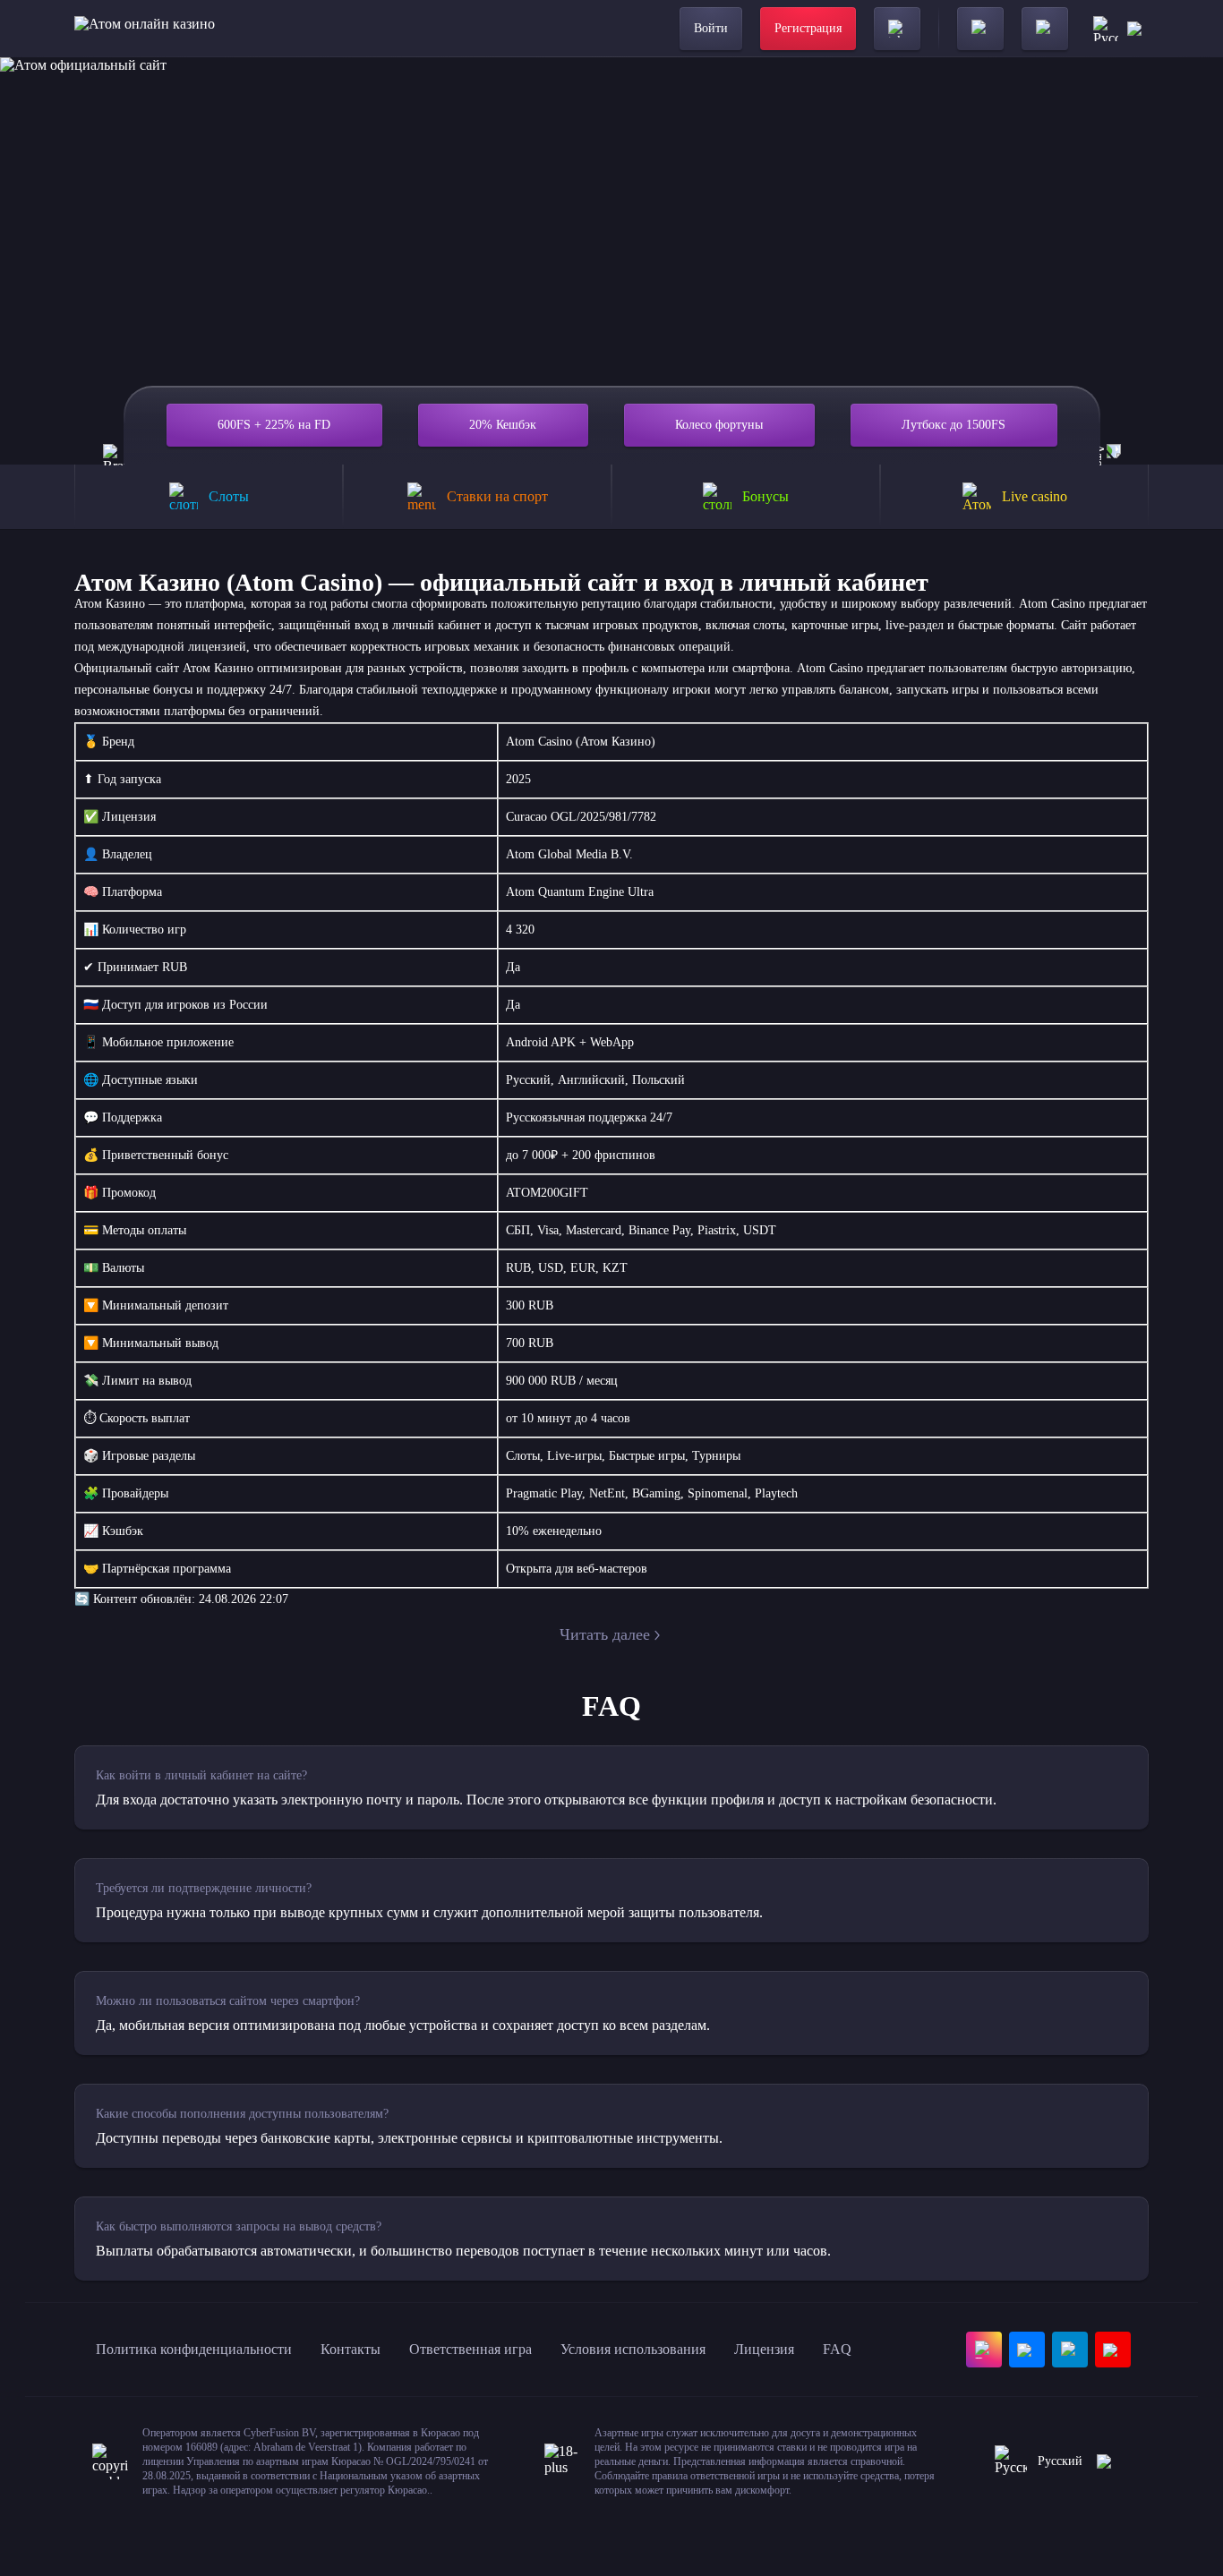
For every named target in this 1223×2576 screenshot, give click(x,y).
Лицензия (764, 2349)
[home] (145, 29)
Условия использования (633, 2349)
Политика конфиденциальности (194, 2349)
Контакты (351, 2349)
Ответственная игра (470, 2349)
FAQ (837, 2349)
